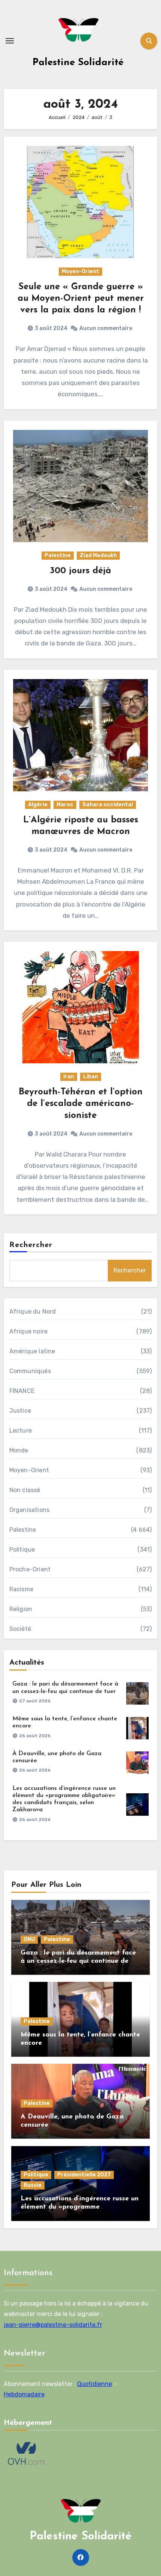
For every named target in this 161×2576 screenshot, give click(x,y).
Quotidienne (95, 2384)
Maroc (65, 805)
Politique (22, 1550)
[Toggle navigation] (10, 41)
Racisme (21, 1589)
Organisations (30, 1510)
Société (20, 1629)
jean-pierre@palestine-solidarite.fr (53, 2324)
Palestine (58, 555)
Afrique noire (29, 1331)
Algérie (38, 805)
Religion (21, 1609)
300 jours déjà (80, 571)
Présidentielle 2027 (84, 2175)
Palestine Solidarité (78, 63)
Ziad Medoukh (98, 555)
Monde (19, 1450)
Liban (91, 1077)
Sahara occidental (108, 805)
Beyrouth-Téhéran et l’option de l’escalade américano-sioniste (81, 1104)
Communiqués (30, 1371)
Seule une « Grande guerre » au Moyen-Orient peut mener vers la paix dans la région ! (81, 299)
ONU (29, 1939)
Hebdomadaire (24, 2394)
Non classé (25, 1490)
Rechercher (31, 1245)
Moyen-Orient (80, 271)
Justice (20, 1411)
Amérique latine (32, 1351)
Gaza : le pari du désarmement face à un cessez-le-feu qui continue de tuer (78, 1961)
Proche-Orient (30, 1569)
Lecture (21, 1431)
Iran (69, 1077)
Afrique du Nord (33, 1312)
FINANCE (22, 1391)
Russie (33, 2185)
